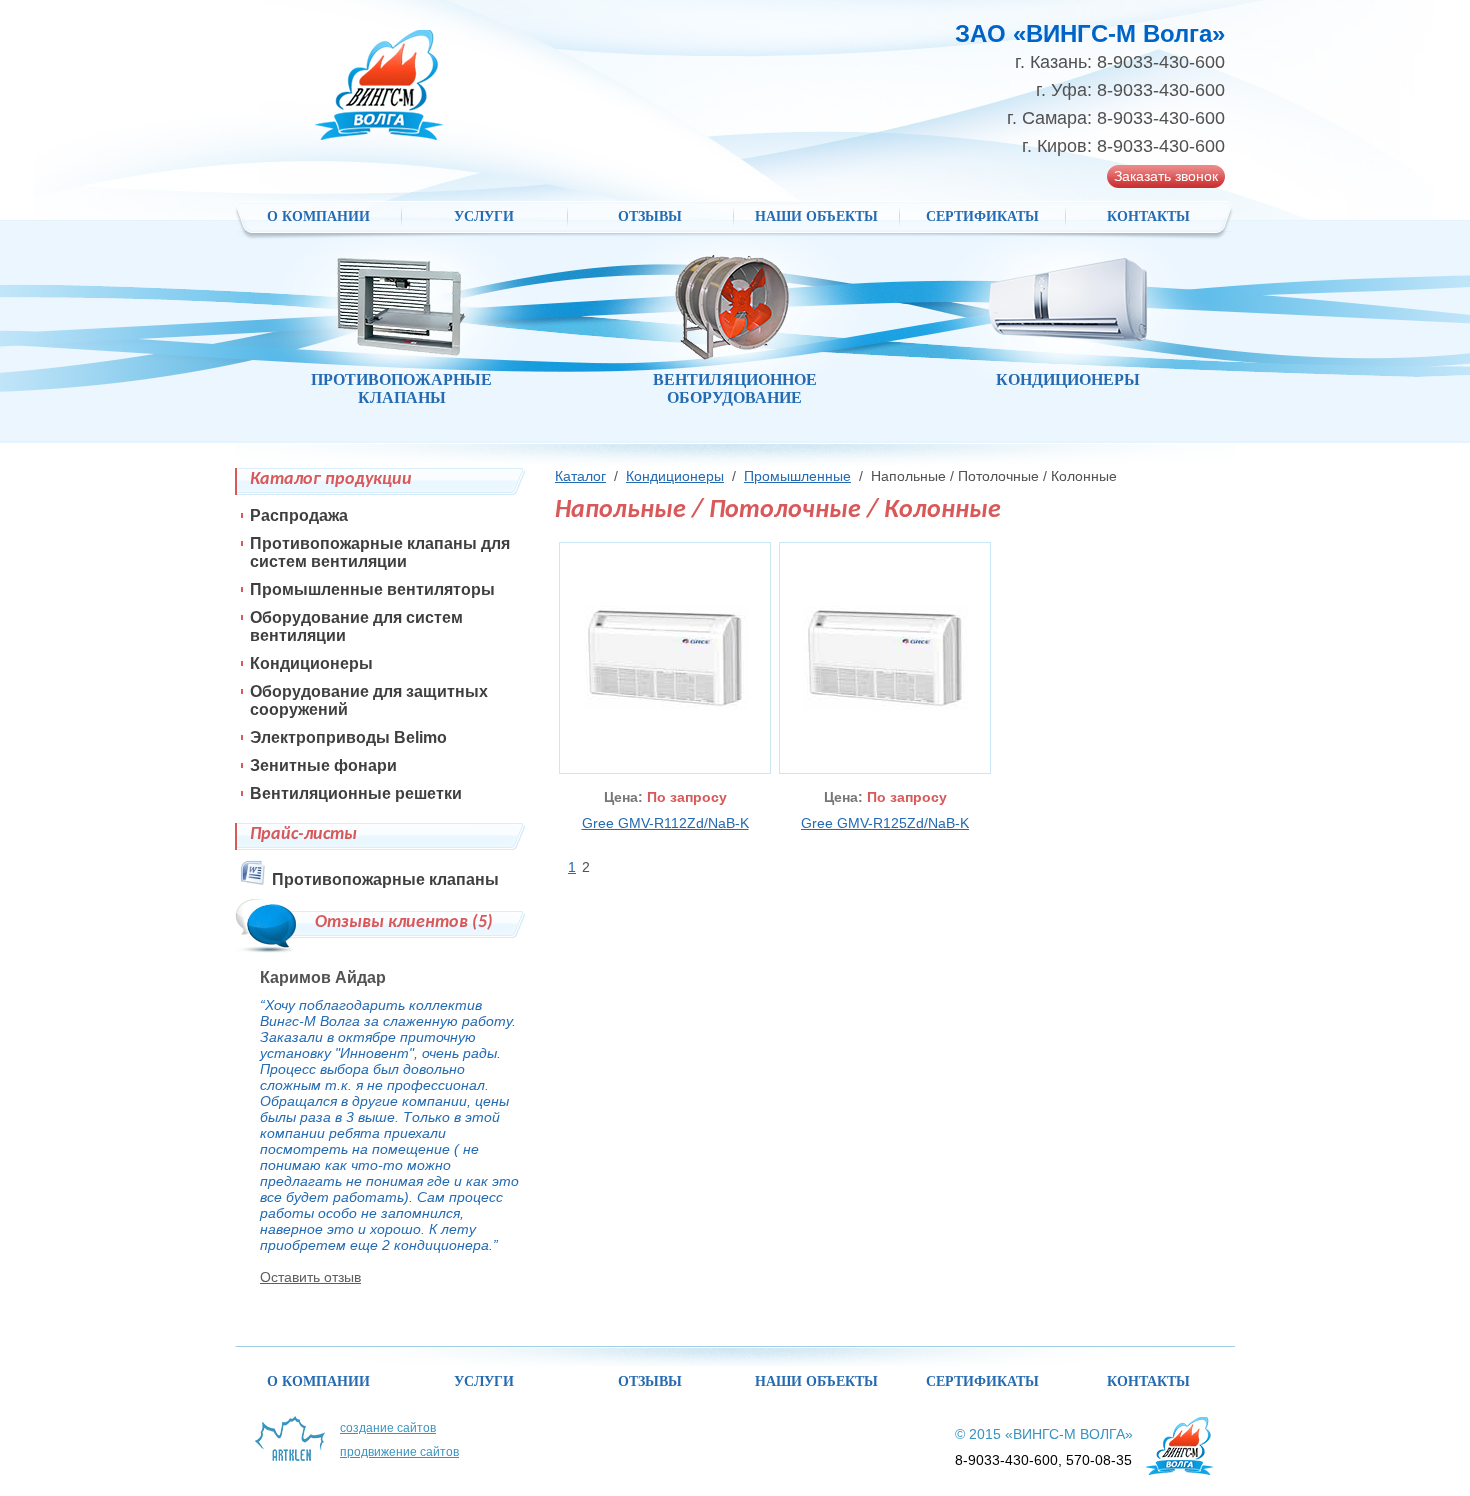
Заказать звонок (1166, 176)
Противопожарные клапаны (385, 879)
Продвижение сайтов (399, 1452)
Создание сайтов (388, 1428)
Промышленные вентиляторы (372, 589)
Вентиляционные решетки (356, 793)
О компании (318, 216)
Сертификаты (982, 216)
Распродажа (299, 515)
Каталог (580, 476)
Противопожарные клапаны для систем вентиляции (380, 552)
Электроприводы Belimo (348, 737)
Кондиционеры (675, 476)
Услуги (484, 216)
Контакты (1148, 216)
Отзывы (650, 216)
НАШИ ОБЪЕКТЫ (816, 216)
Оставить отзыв (310, 1277)
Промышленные (797, 476)
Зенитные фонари (323, 765)
